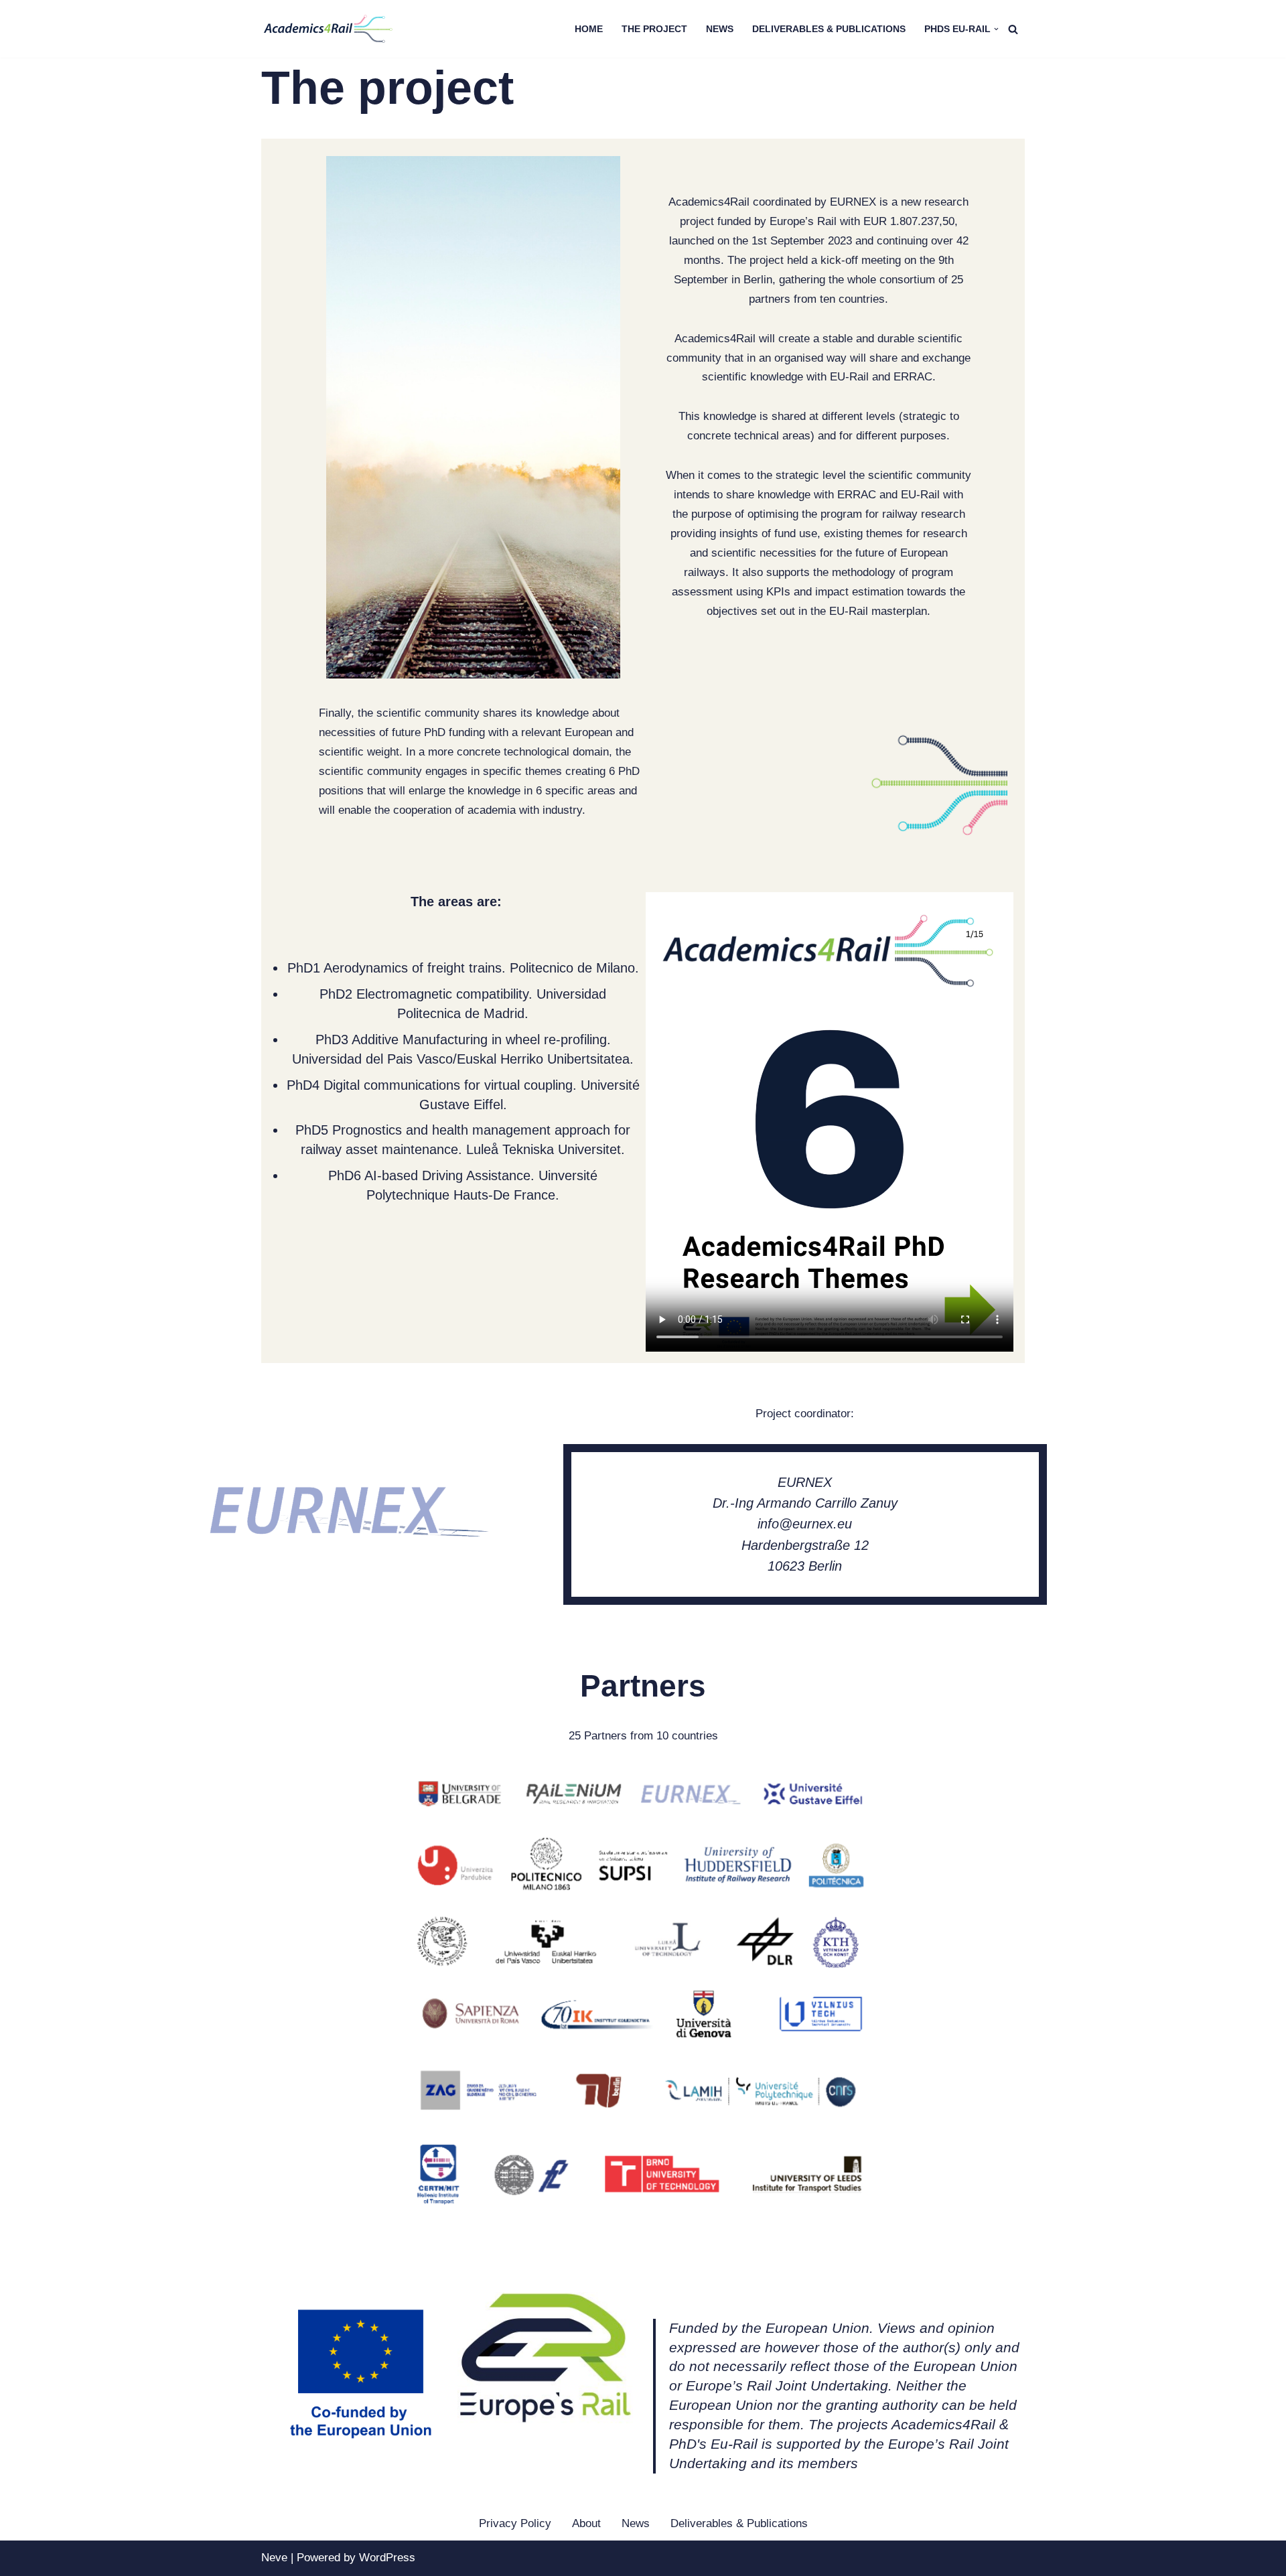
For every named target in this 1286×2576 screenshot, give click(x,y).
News (720, 29)
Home (589, 29)
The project (654, 29)
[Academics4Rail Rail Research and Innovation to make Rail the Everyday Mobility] (328, 29)
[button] (996, 29)
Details (291, 2229)
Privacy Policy (515, 2523)
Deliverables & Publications (829, 29)
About (586, 2523)
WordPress (387, 2558)
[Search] (1013, 29)
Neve (274, 2558)
